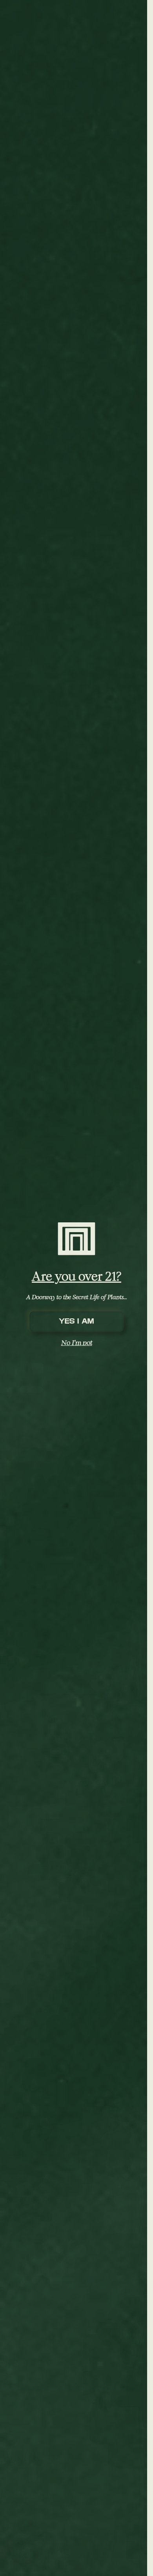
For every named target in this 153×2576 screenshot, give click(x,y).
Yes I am (76, 1321)
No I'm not (77, 1342)
